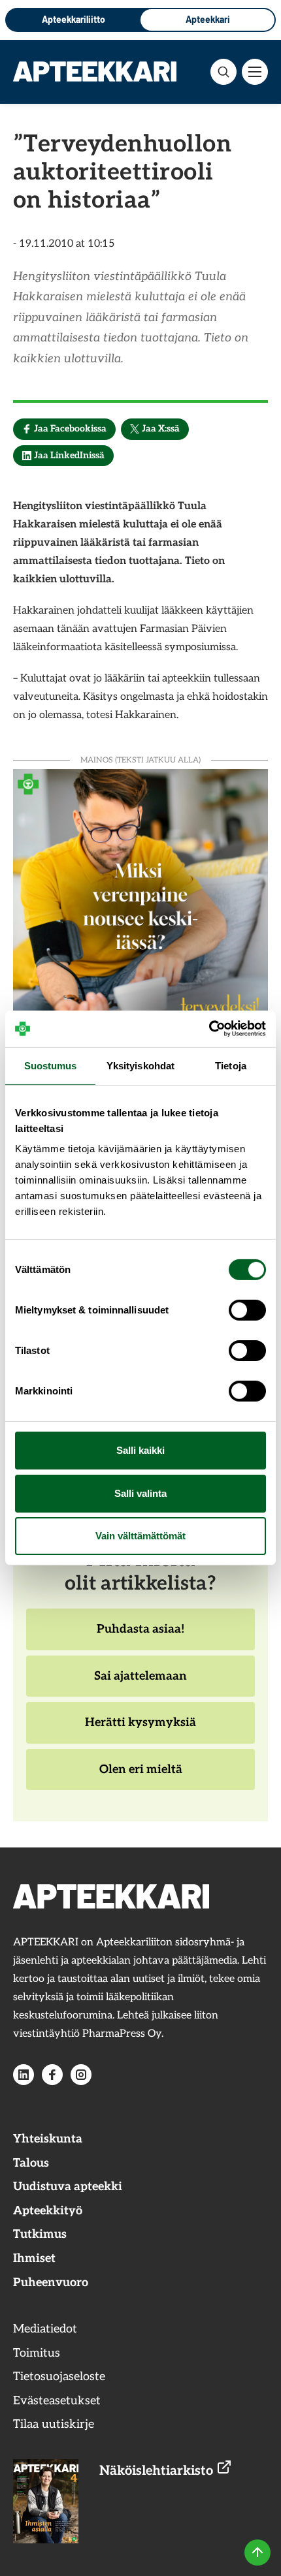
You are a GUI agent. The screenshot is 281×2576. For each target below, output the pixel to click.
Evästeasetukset (57, 2401)
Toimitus (37, 2353)
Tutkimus (40, 2234)
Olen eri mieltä (140, 1776)
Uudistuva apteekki (68, 2187)
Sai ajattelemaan (140, 1683)
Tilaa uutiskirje (54, 2424)
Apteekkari (208, 19)
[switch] (247, 1310)
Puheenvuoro (51, 2283)
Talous (31, 2163)
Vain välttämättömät (140, 1536)
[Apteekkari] (95, 71)
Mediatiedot (45, 2329)
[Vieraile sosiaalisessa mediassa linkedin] (24, 2075)
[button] (223, 72)
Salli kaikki (140, 1450)
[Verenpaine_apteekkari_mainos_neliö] (140, 895)
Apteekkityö (48, 2211)
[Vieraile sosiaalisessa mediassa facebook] (52, 2075)
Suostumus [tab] (51, 1065)
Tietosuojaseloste (59, 2377)
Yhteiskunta (48, 2139)
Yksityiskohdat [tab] (140, 1065)
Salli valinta (140, 1493)
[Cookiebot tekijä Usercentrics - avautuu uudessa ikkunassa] (209, 1029)
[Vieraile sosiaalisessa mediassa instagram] (81, 2075)
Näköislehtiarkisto (158, 2471)
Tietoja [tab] (231, 1065)
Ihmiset (34, 2258)
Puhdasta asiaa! (140, 1636)
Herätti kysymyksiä (140, 1729)
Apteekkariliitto (74, 19)
